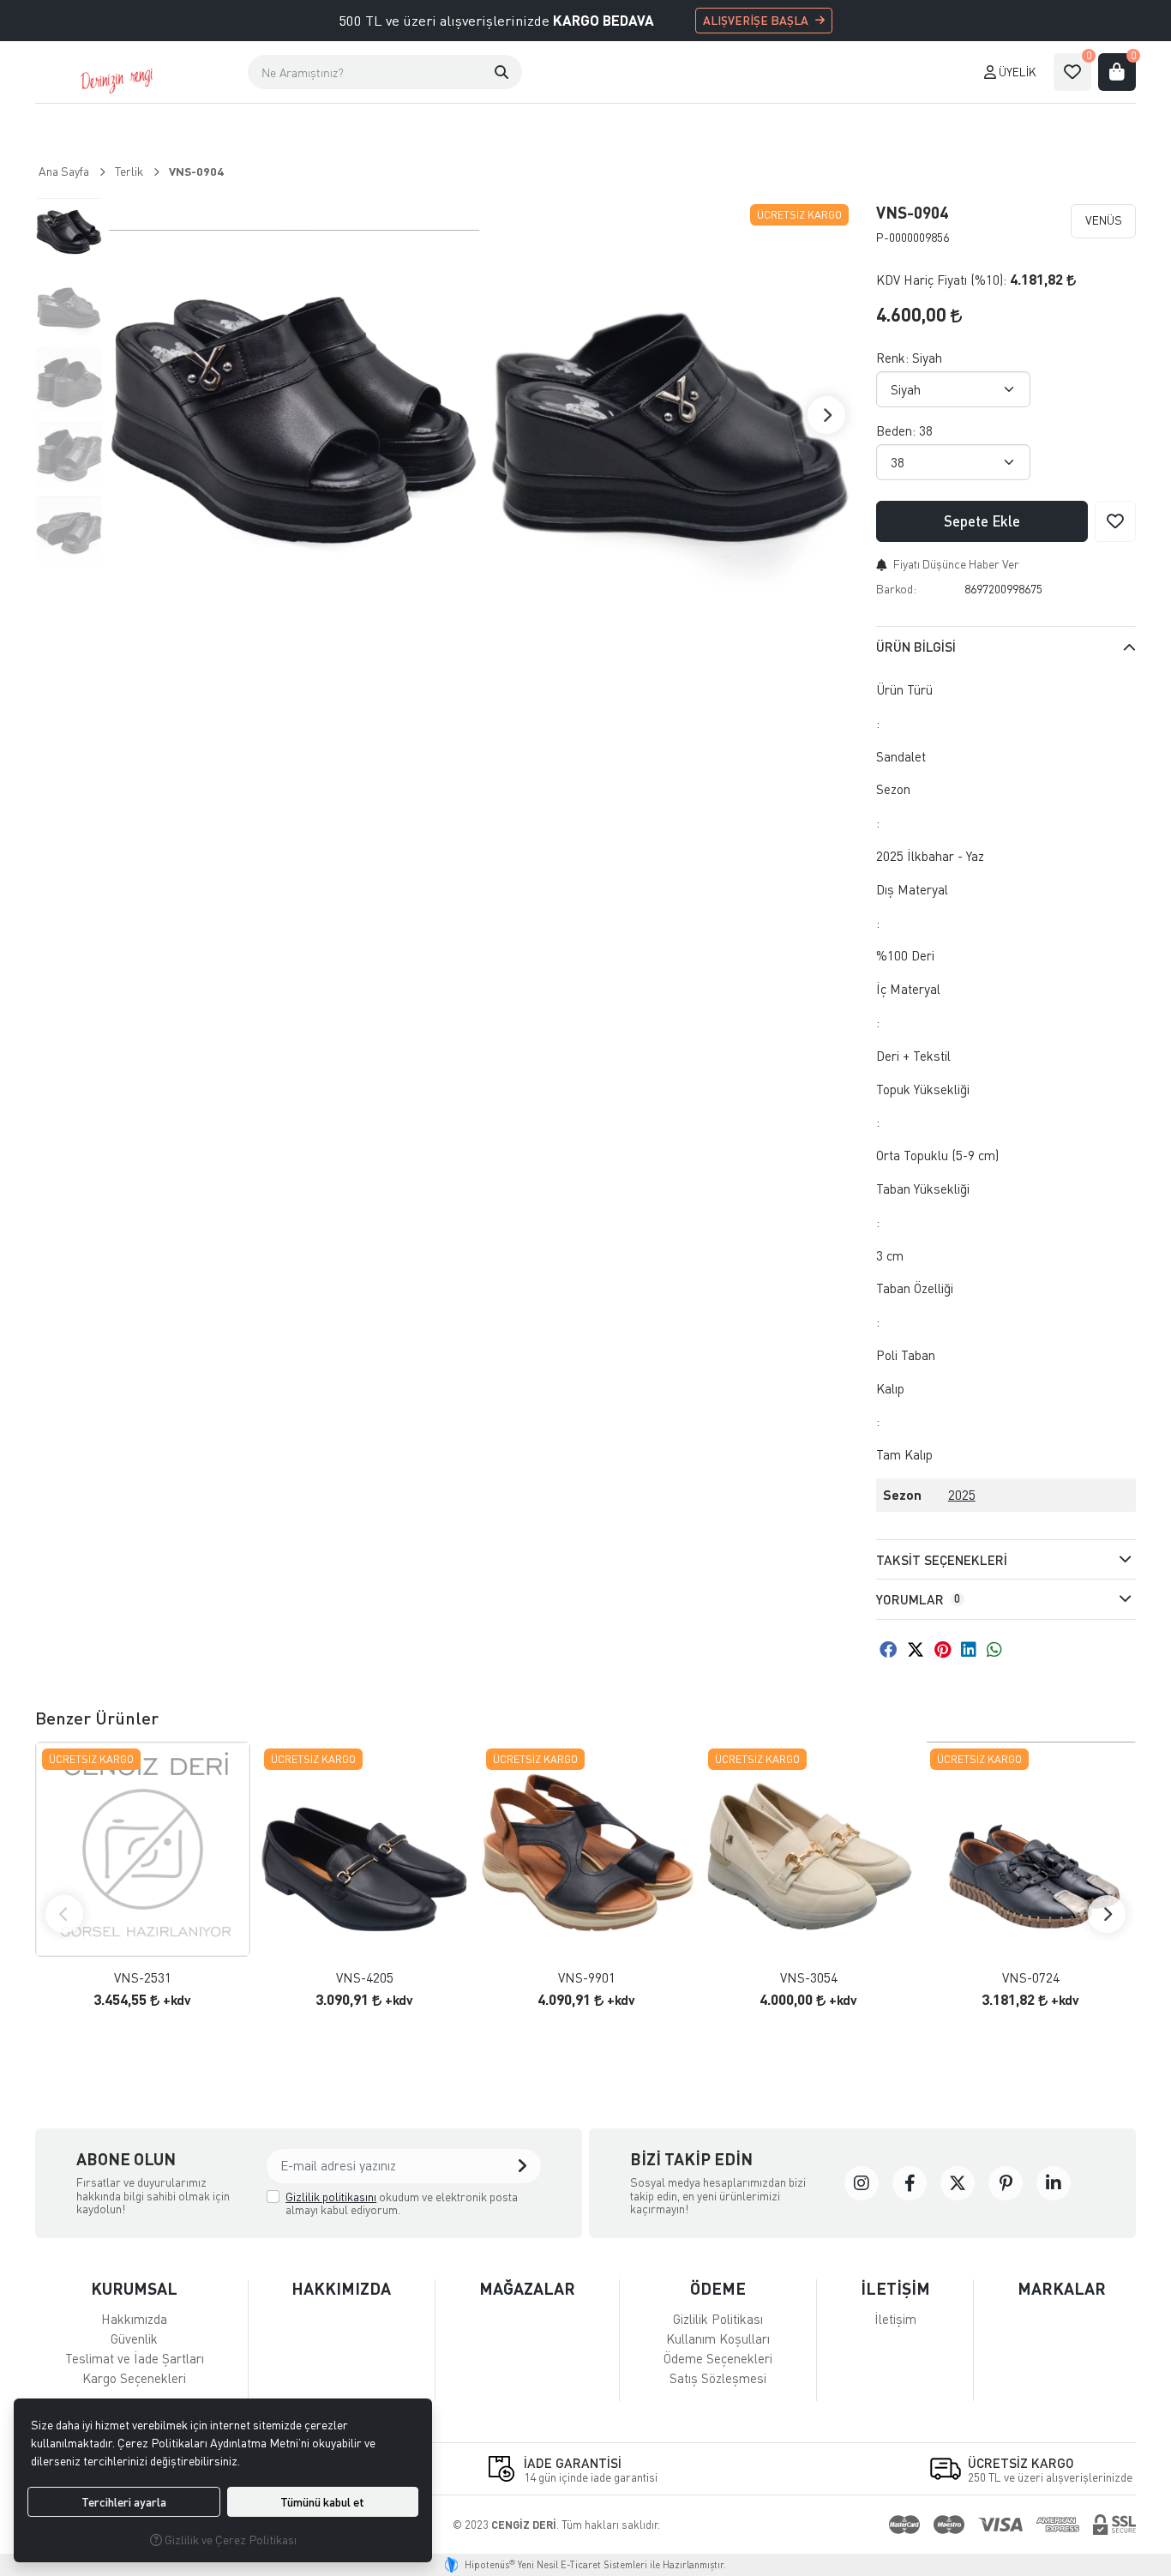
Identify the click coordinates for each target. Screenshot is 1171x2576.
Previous (64, 1914)
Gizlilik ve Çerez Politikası (229, 2540)
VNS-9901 (587, 1978)
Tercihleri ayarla (124, 2502)
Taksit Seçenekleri (942, 1560)
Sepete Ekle (982, 521)
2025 (962, 1495)
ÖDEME (718, 2288)
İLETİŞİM (895, 2288)
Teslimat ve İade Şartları (135, 2358)
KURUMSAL (134, 2288)
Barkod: (896, 589)
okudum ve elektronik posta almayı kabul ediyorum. (402, 2203)
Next (826, 415)
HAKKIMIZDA (341, 2288)
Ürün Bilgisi (916, 647)
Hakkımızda (134, 2319)
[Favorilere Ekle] (1115, 521)
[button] (501, 72)
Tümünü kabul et (322, 2502)
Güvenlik (134, 2338)
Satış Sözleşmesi (718, 2378)
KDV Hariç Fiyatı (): (941, 280)
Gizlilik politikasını (331, 2197)
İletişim (895, 2319)
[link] (862, 2183)
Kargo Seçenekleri (134, 2378)
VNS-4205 (365, 1978)
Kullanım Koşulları (718, 2338)
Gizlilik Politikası (718, 2319)
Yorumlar (918, 1599)
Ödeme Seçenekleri (718, 2358)
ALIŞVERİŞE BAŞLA (756, 20)
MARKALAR (1062, 2288)
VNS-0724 (1031, 1978)
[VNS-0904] (294, 415)
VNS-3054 (809, 1978)
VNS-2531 (143, 1978)
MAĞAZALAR (527, 2288)
